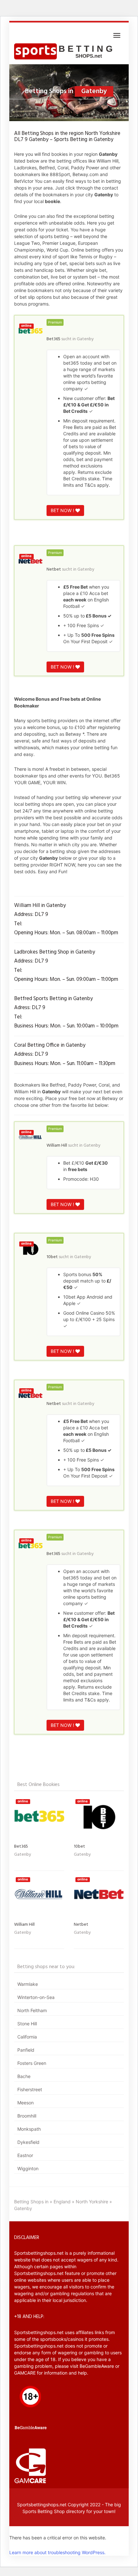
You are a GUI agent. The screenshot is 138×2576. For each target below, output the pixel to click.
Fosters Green (32, 2063)
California (27, 2037)
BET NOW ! (63, 510)
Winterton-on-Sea (36, 1997)
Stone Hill (27, 2024)
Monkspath (29, 2129)
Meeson (26, 2103)
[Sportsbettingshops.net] (65, 51)
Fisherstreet (30, 2089)
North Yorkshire (92, 2202)
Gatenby (85, 339)
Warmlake (28, 1984)
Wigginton (28, 2168)
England (62, 2202)
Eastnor (25, 2155)
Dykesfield (28, 2142)
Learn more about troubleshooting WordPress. (57, 2552)
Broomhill (27, 2116)
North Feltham (32, 2010)
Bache (24, 2076)
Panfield (26, 2050)
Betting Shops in (31, 2202)
